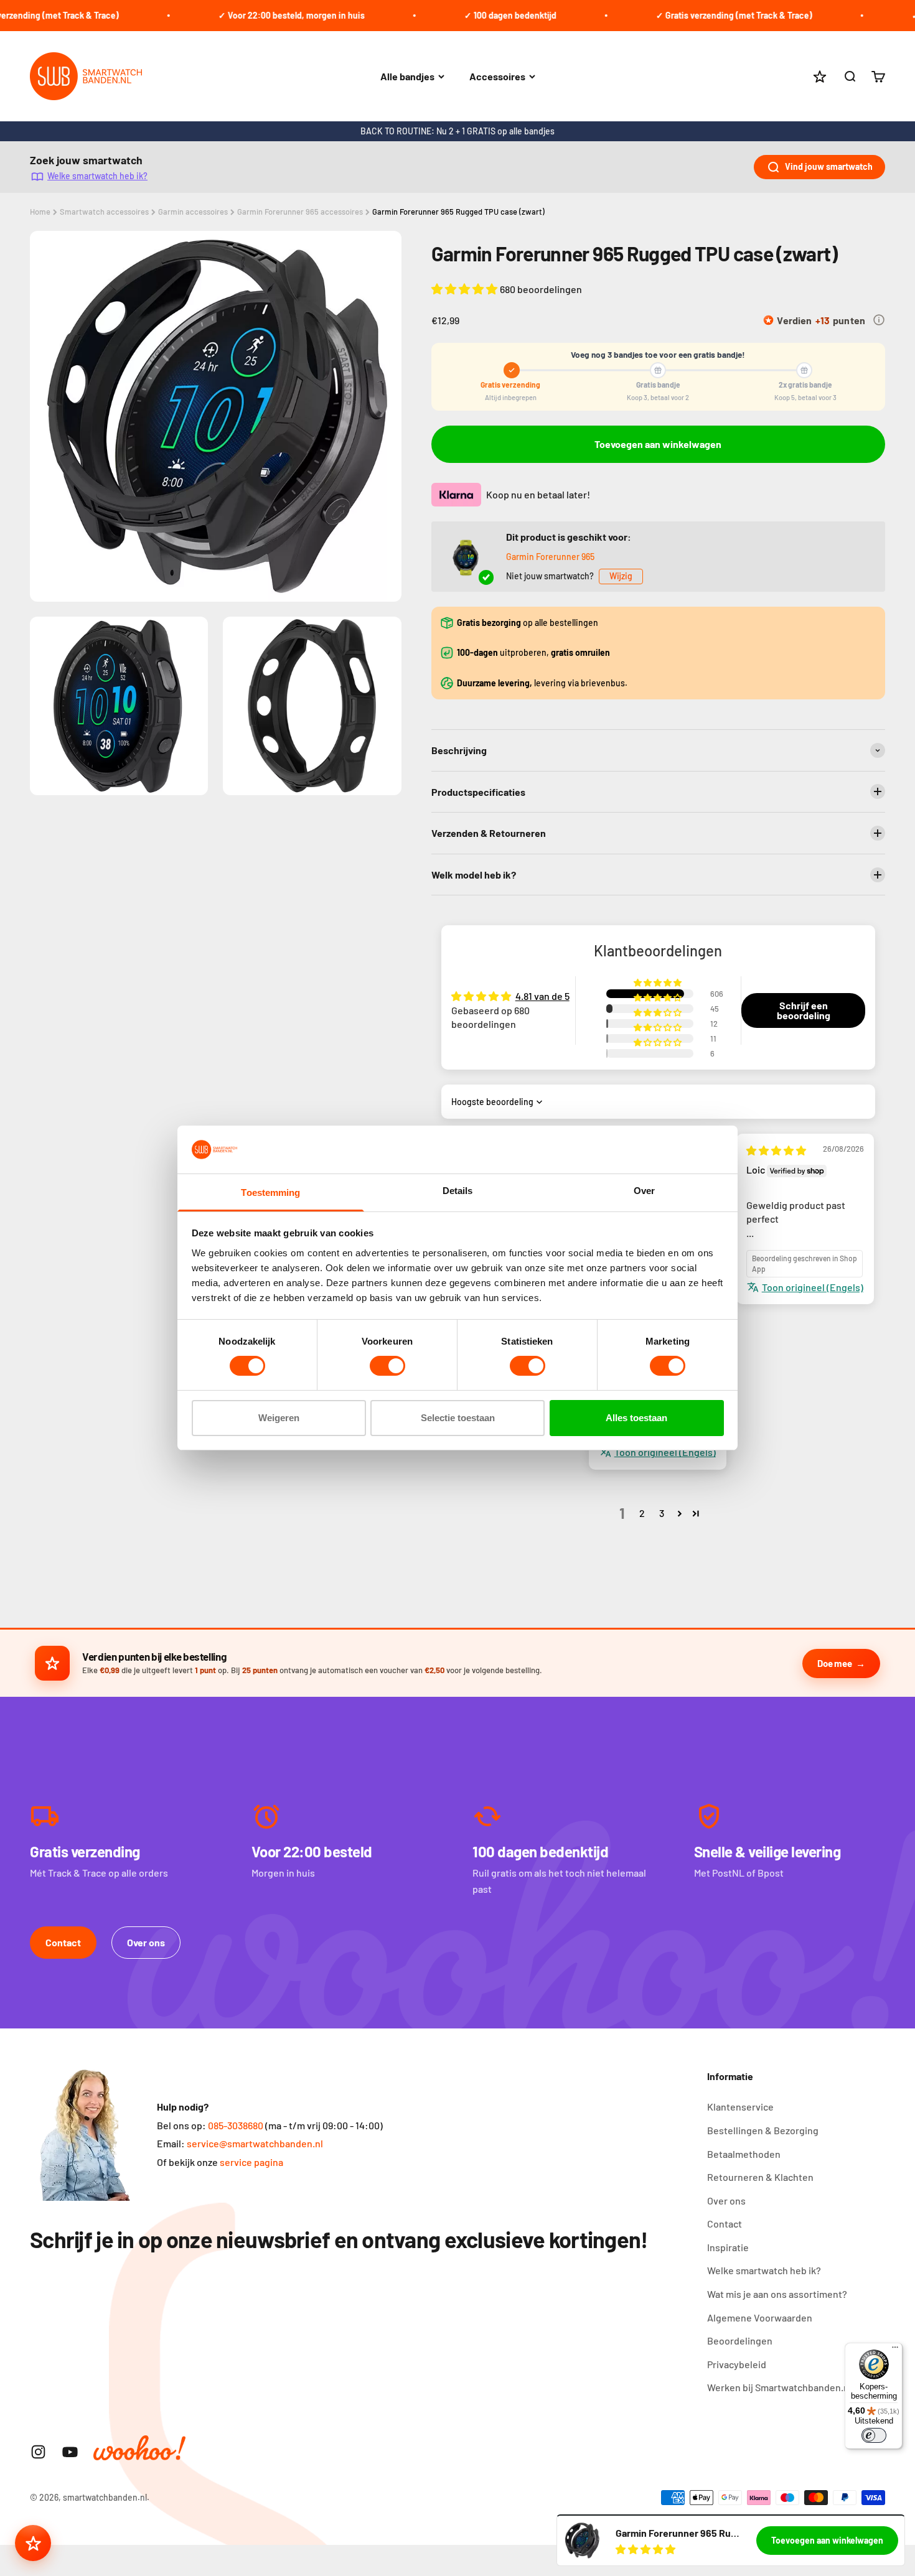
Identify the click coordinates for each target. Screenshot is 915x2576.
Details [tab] (458, 1191)
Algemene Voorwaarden (760, 2317)
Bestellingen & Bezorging (763, 2130)
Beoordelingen (740, 2340)
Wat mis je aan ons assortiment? (777, 2294)
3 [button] (662, 1513)
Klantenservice (740, 2107)
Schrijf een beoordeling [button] (804, 1010)
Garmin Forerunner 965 (550, 557)
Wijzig (621, 576)
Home (40, 212)
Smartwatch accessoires (104, 212)
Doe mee (834, 1663)
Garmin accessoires (193, 212)
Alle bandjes (407, 76)
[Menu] (895, 2350)
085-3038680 (236, 2125)
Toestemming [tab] (270, 1192)
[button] (466, 289)
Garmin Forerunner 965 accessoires (300, 212)
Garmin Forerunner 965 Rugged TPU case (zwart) (458, 212)
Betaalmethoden (744, 2154)
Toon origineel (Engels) (813, 1287)
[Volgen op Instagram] (38, 2452)
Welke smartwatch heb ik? (97, 176)
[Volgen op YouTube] (70, 2452)
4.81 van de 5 (542, 996)
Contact (63, 1942)
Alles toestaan (636, 1418)
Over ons (146, 1942)
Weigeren (279, 1418)
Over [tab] (644, 1191)
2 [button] (642, 1513)
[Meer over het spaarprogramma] (879, 320)
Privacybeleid (737, 2364)
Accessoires (497, 76)
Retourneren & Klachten (760, 2177)
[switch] (387, 1366)
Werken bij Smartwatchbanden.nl (779, 2387)
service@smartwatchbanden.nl (255, 2143)
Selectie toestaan (458, 1418)
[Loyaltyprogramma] (33, 2543)
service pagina (251, 2162)
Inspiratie (728, 2247)
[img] (776, 1150)
